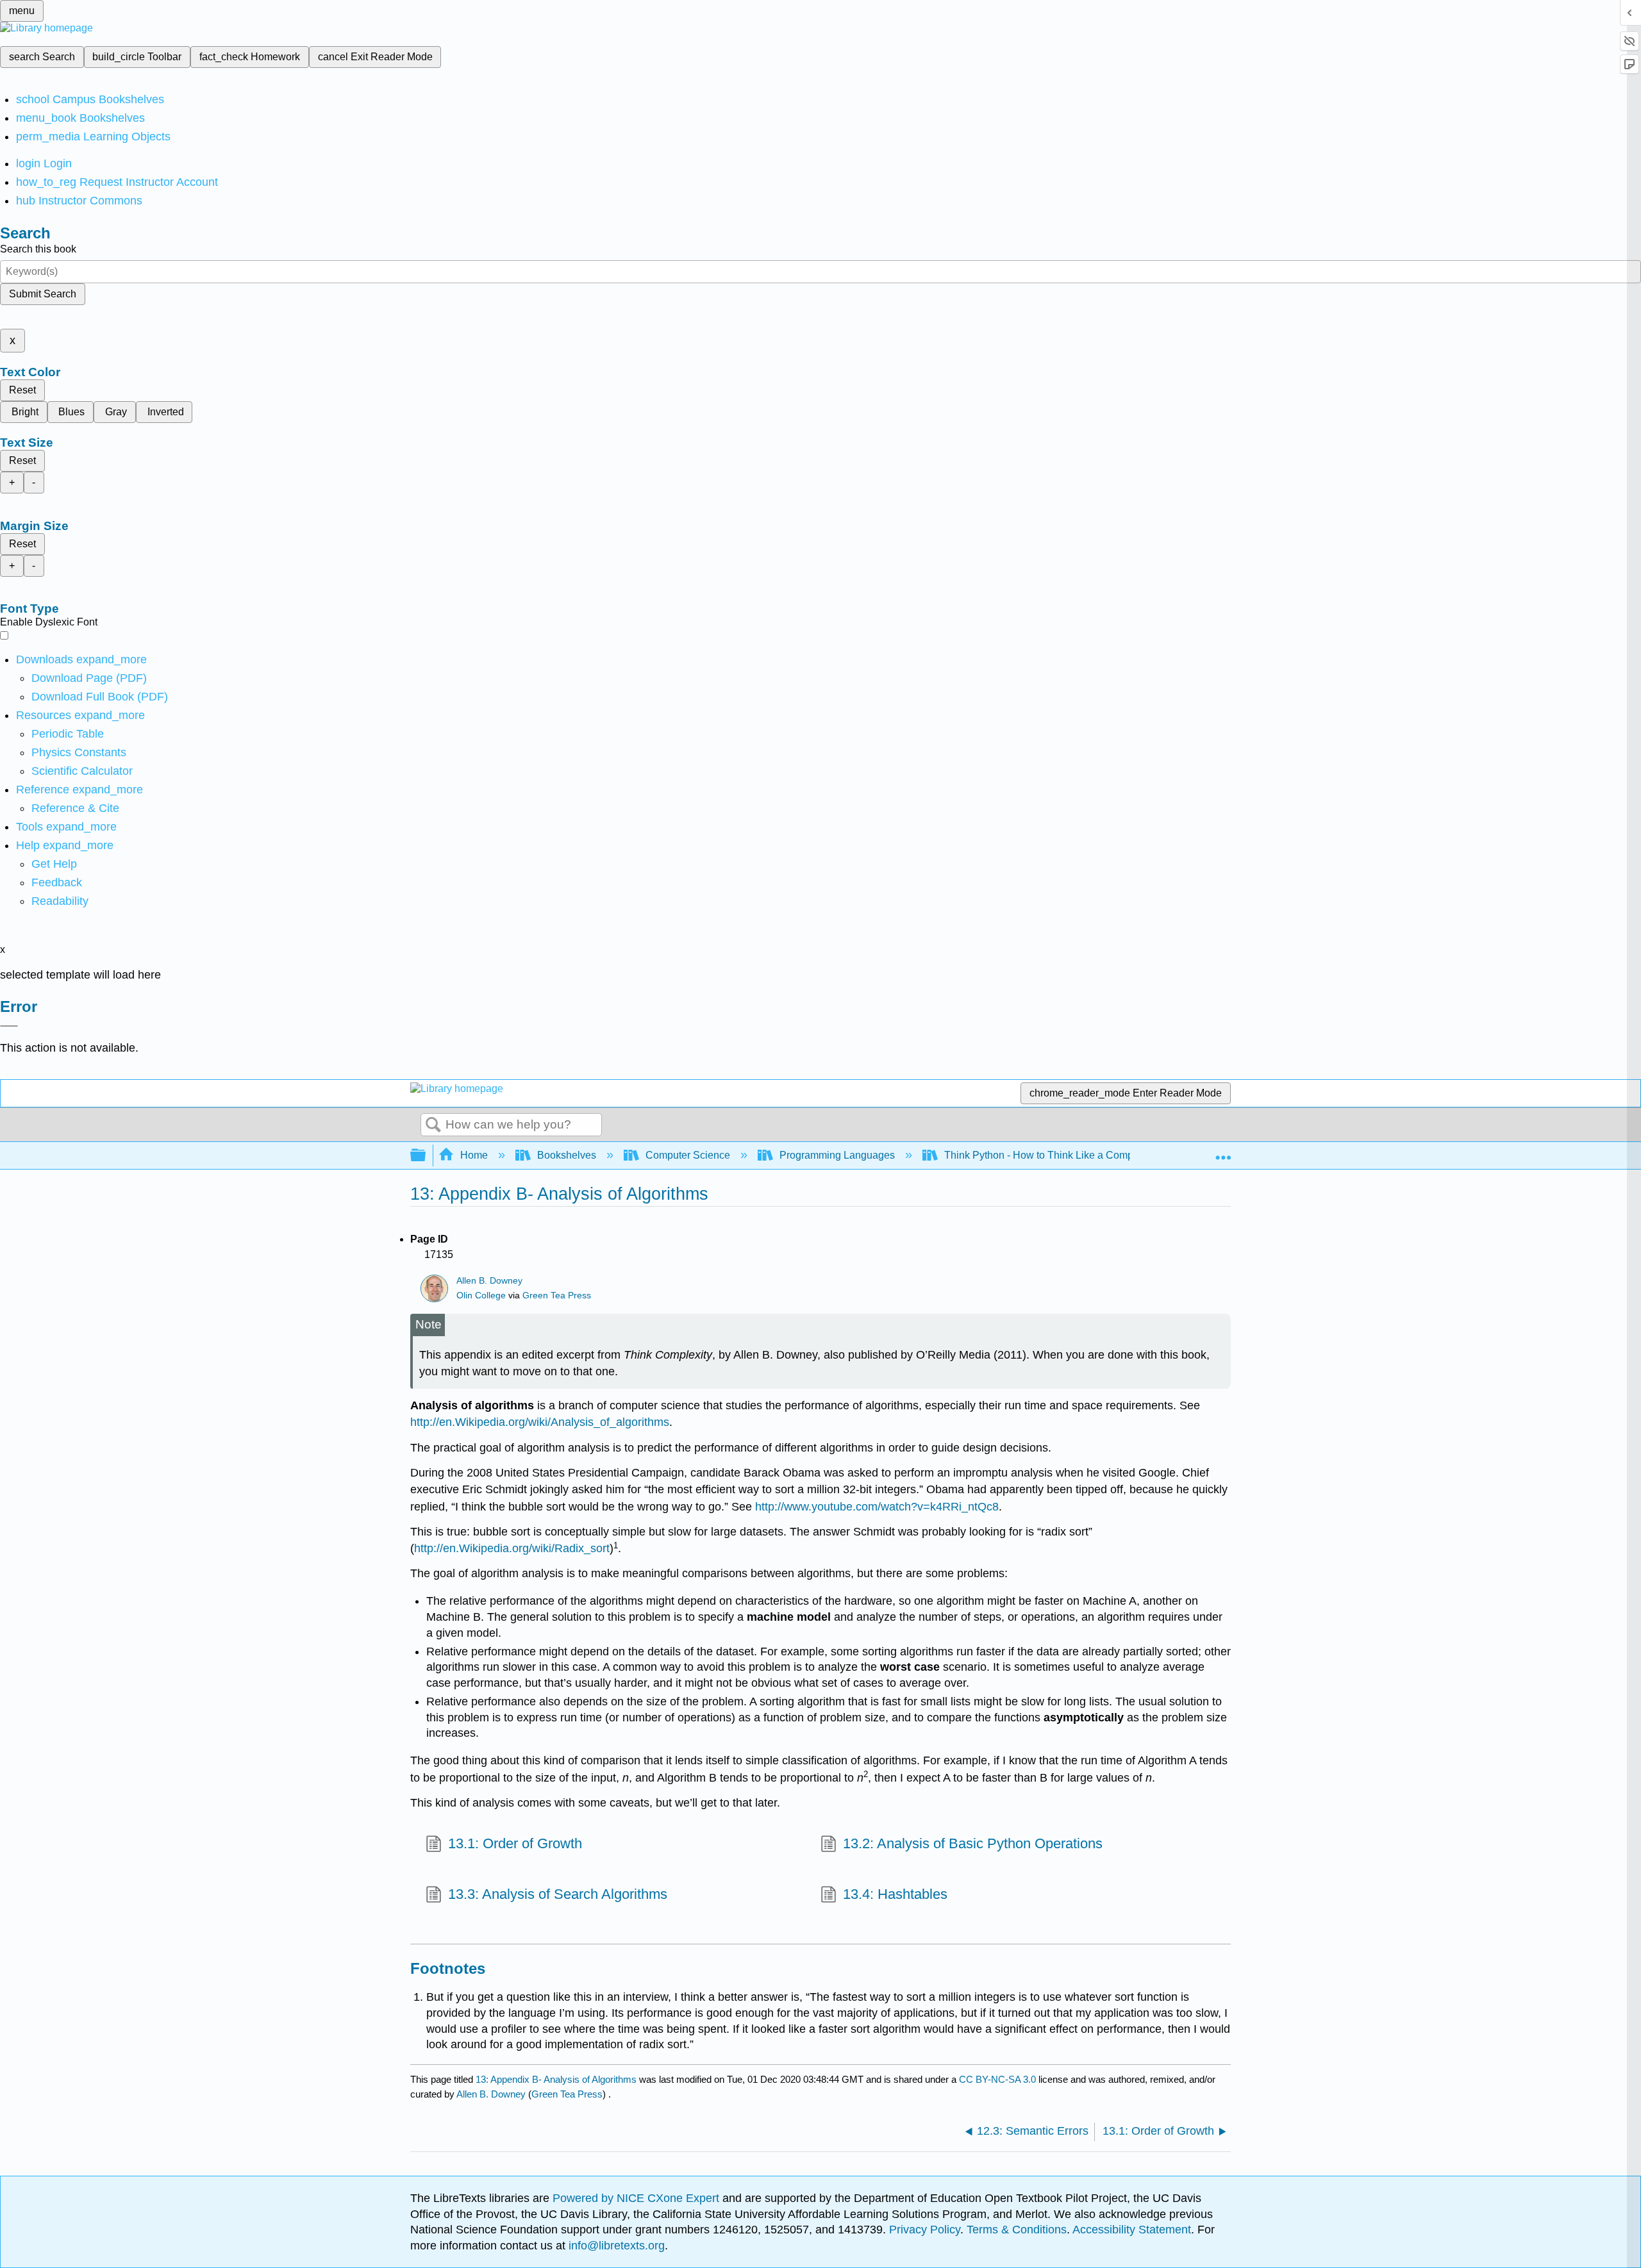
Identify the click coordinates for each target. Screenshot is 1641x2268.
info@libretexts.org (615, 2246)
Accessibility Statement (1132, 2230)
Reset (22, 390)
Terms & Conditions (1017, 2230)
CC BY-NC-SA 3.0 (997, 2079)
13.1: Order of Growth (515, 1843)
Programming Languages (837, 1155)
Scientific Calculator (82, 771)
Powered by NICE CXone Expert (637, 2198)
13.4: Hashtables (895, 1894)
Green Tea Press (557, 1295)
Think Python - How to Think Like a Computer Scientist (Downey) (1092, 1155)
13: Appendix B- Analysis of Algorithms (556, 2079)
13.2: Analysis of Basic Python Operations (973, 1843)
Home (474, 1155)
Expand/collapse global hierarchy (426, 1156)
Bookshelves (567, 1155)
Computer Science (688, 1155)
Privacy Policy (925, 2230)
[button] (57, 882)
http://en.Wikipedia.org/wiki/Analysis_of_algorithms (540, 1422)
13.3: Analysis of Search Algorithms (558, 1894)
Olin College (481, 1295)
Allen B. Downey (489, 1281)
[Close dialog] (9, 1026)
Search (433, 1125)
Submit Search (43, 294)
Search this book (38, 249)
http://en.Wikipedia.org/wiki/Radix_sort (512, 1548)
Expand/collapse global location (1223, 1152)
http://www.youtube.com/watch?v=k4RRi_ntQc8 (877, 1507)
